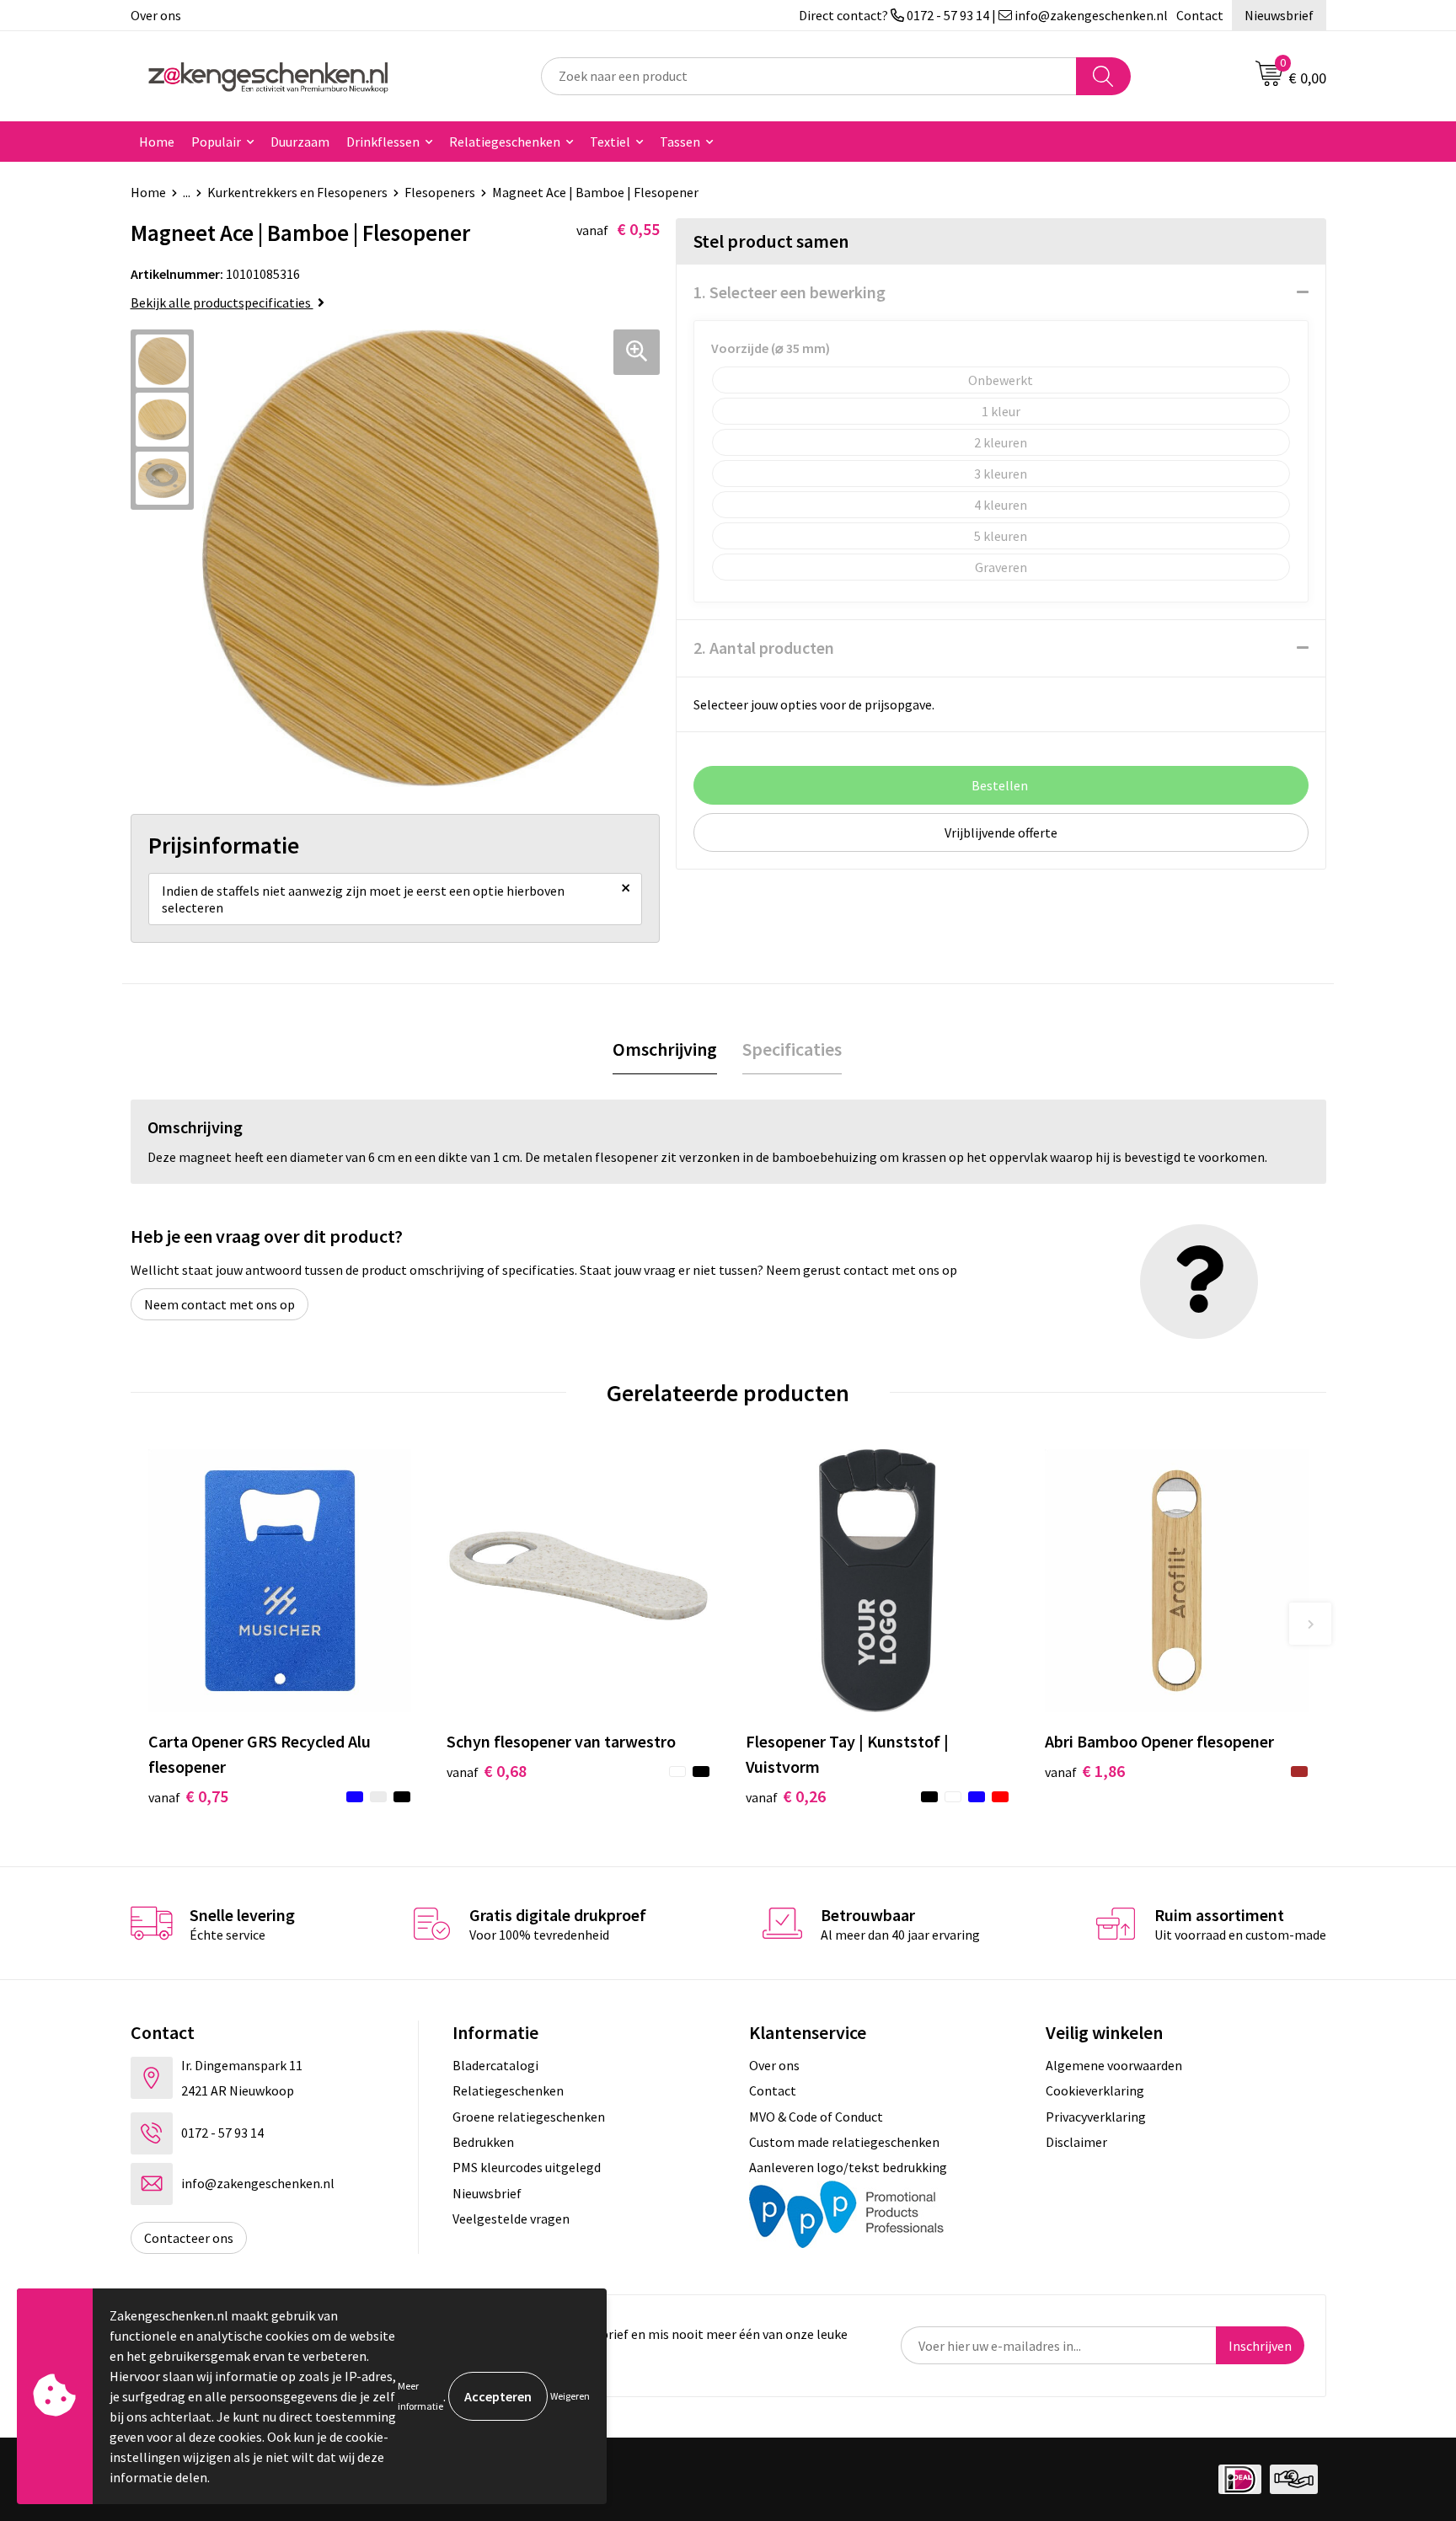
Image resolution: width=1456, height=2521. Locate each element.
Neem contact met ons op (219, 1304)
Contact (1200, 15)
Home (157, 142)
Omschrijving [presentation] (665, 1049)
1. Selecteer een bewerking (790, 292)
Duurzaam (300, 142)
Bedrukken (483, 2142)
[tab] (665, 1049)
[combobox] (809, 76)
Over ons (156, 15)
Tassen (680, 142)
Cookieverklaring (1095, 2090)
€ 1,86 (1085, 1771)
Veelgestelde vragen (511, 2219)
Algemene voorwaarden (1114, 2065)
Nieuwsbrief (1279, 15)
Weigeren (570, 2396)
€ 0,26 (786, 1796)
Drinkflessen (383, 142)
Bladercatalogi (495, 2065)
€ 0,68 (487, 1771)
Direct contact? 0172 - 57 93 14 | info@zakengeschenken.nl (983, 15)
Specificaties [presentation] (792, 1049)
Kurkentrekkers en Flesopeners (297, 192)
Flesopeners (440, 192)
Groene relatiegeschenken (529, 2117)
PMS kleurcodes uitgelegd (527, 2167)
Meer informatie (420, 2396)
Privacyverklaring (1096, 2117)
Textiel (610, 142)
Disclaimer (1076, 2142)
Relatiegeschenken (505, 142)
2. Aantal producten (764, 648)
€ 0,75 (188, 1796)
